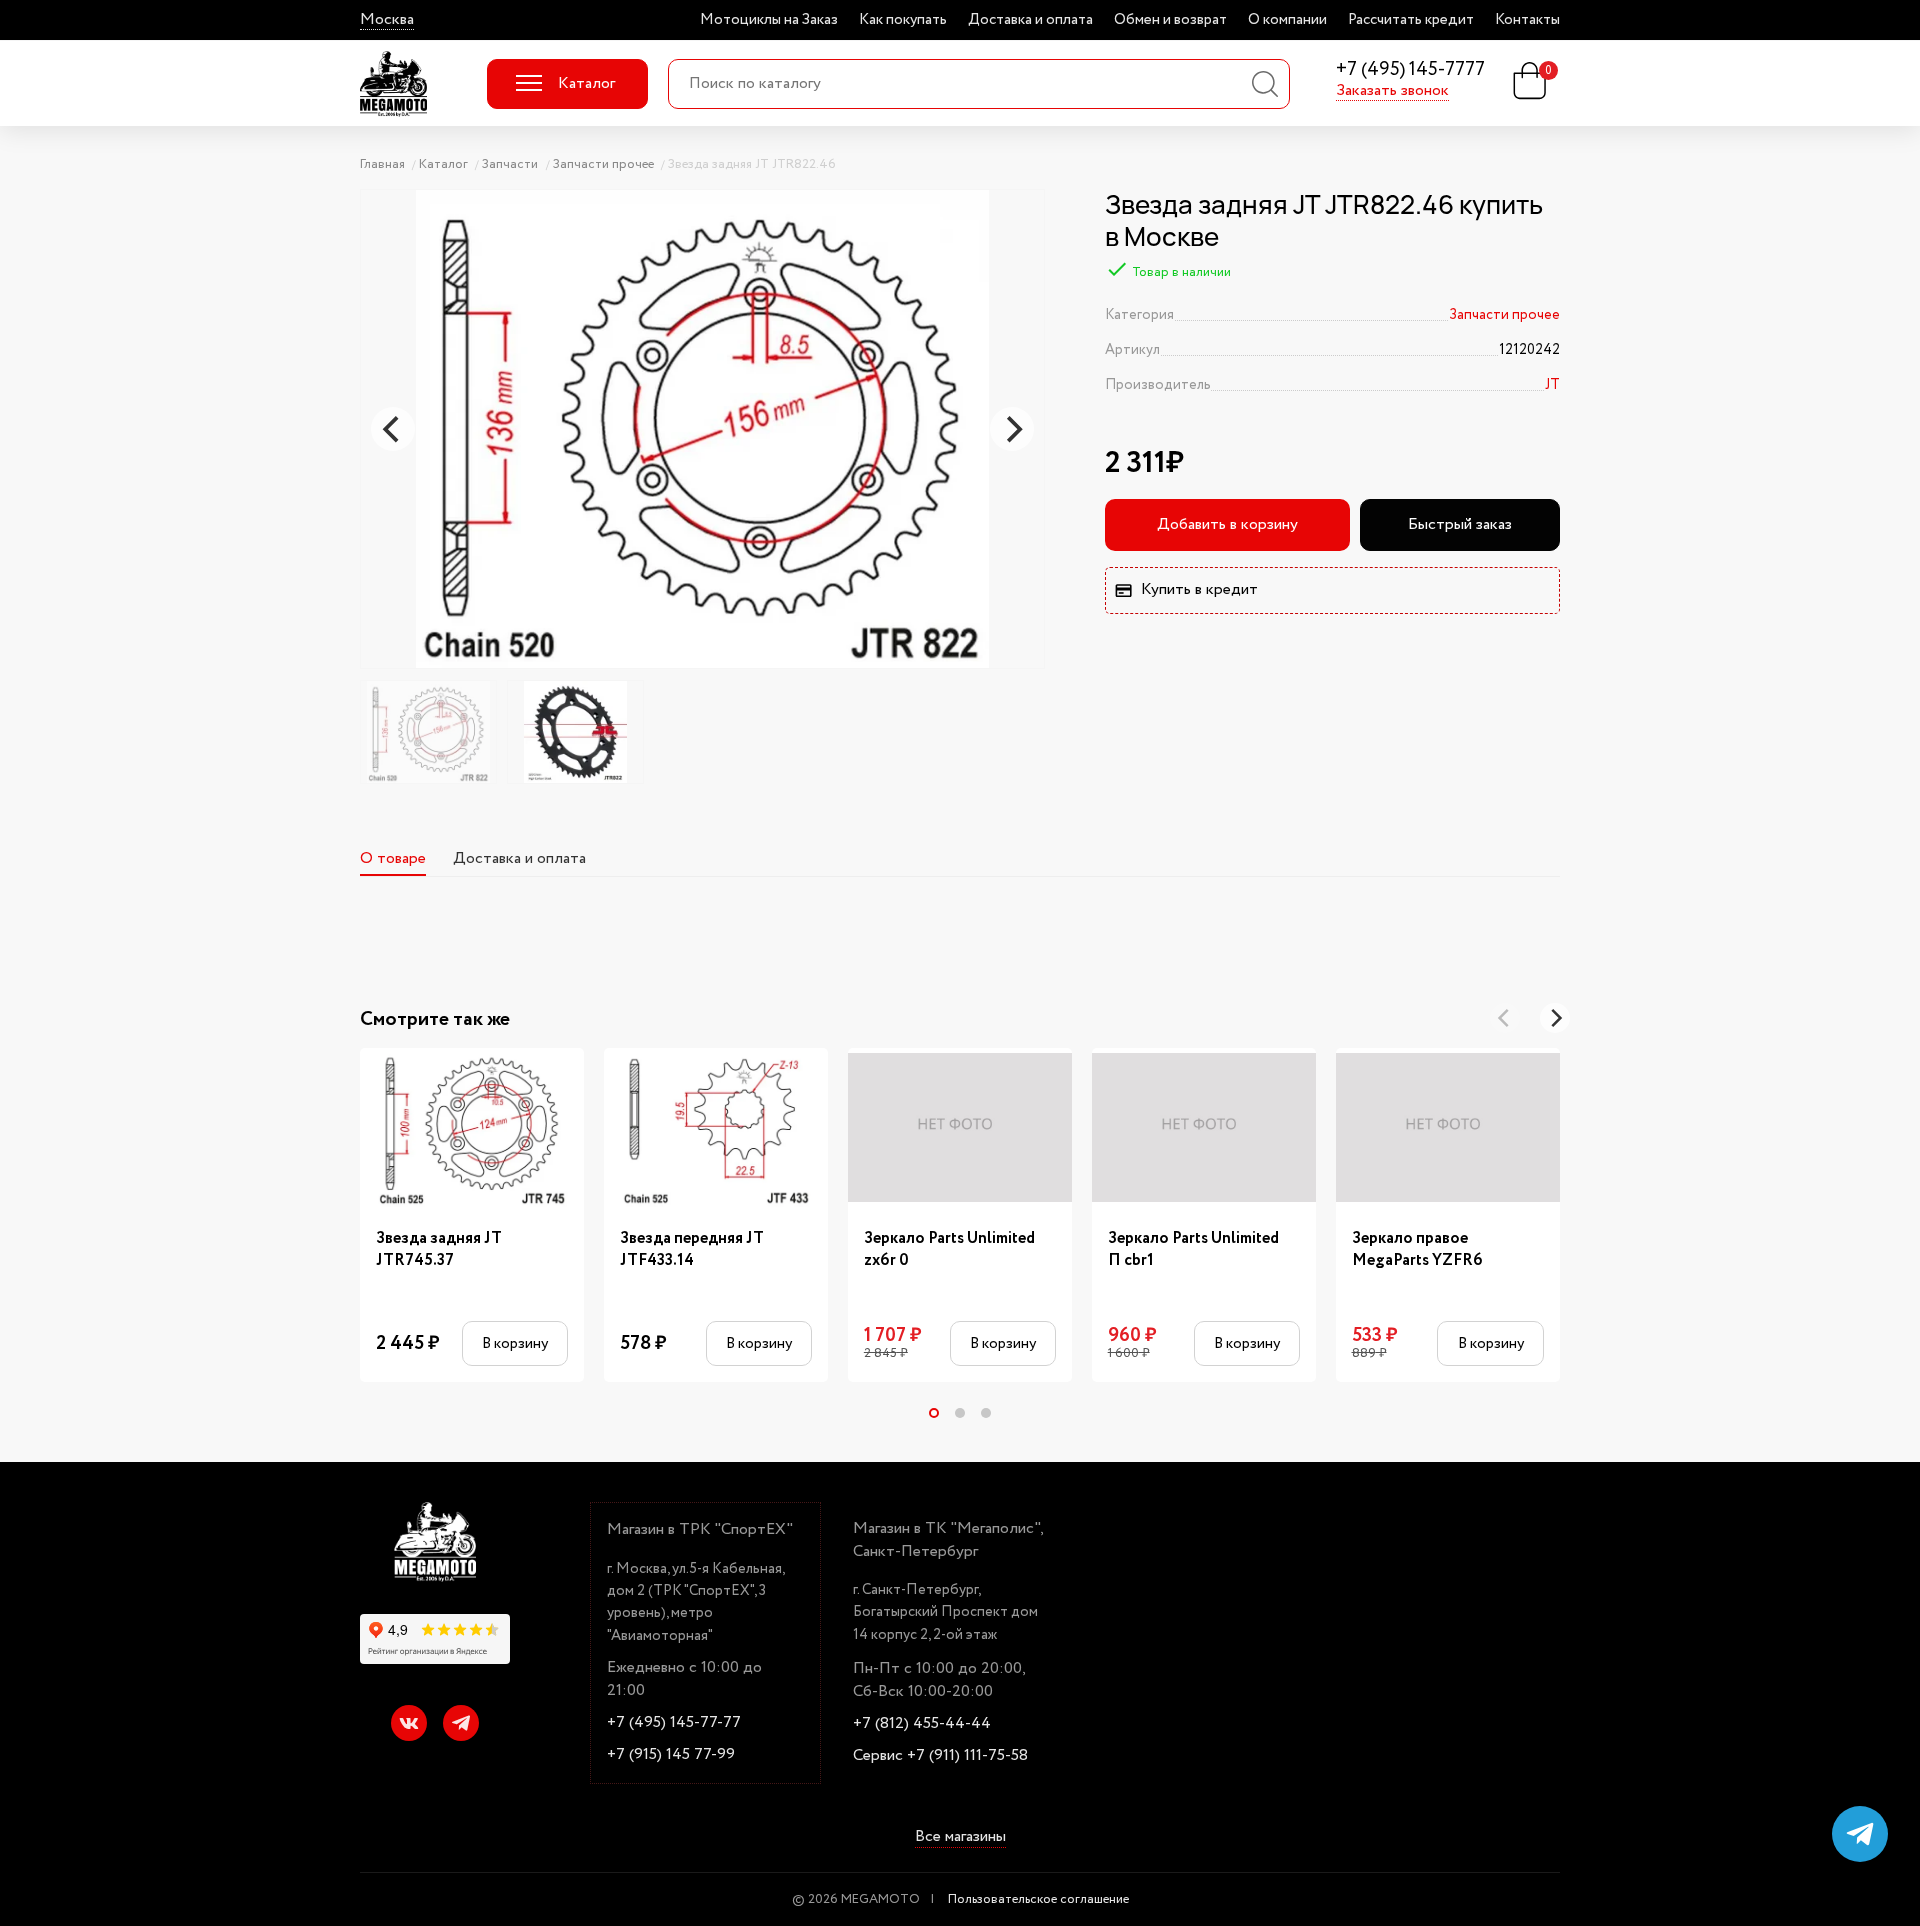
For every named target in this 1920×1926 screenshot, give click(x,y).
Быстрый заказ (1460, 524)
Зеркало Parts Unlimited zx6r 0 (949, 1250)
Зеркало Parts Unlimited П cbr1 (1193, 1250)
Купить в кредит (1199, 589)
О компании (1287, 20)
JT (1552, 385)
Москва (387, 20)
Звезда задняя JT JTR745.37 (439, 1250)
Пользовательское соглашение (1038, 1899)
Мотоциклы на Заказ (769, 20)
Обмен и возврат (1170, 20)
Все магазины (960, 1838)
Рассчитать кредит (1411, 20)
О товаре (393, 858)
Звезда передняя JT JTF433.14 (692, 1250)
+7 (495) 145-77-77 (674, 1723)
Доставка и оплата (1030, 20)
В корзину (515, 1343)
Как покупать (903, 20)
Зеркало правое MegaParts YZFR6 (1417, 1250)
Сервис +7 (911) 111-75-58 (940, 1756)
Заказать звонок (1392, 91)
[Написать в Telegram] (1860, 1834)
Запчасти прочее (1504, 315)
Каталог (586, 83)
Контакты (1527, 20)
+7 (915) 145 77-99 (671, 1755)
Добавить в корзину (1227, 524)
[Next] (1012, 429)
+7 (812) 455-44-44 (922, 1724)
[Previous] (393, 429)
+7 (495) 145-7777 (1410, 70)
